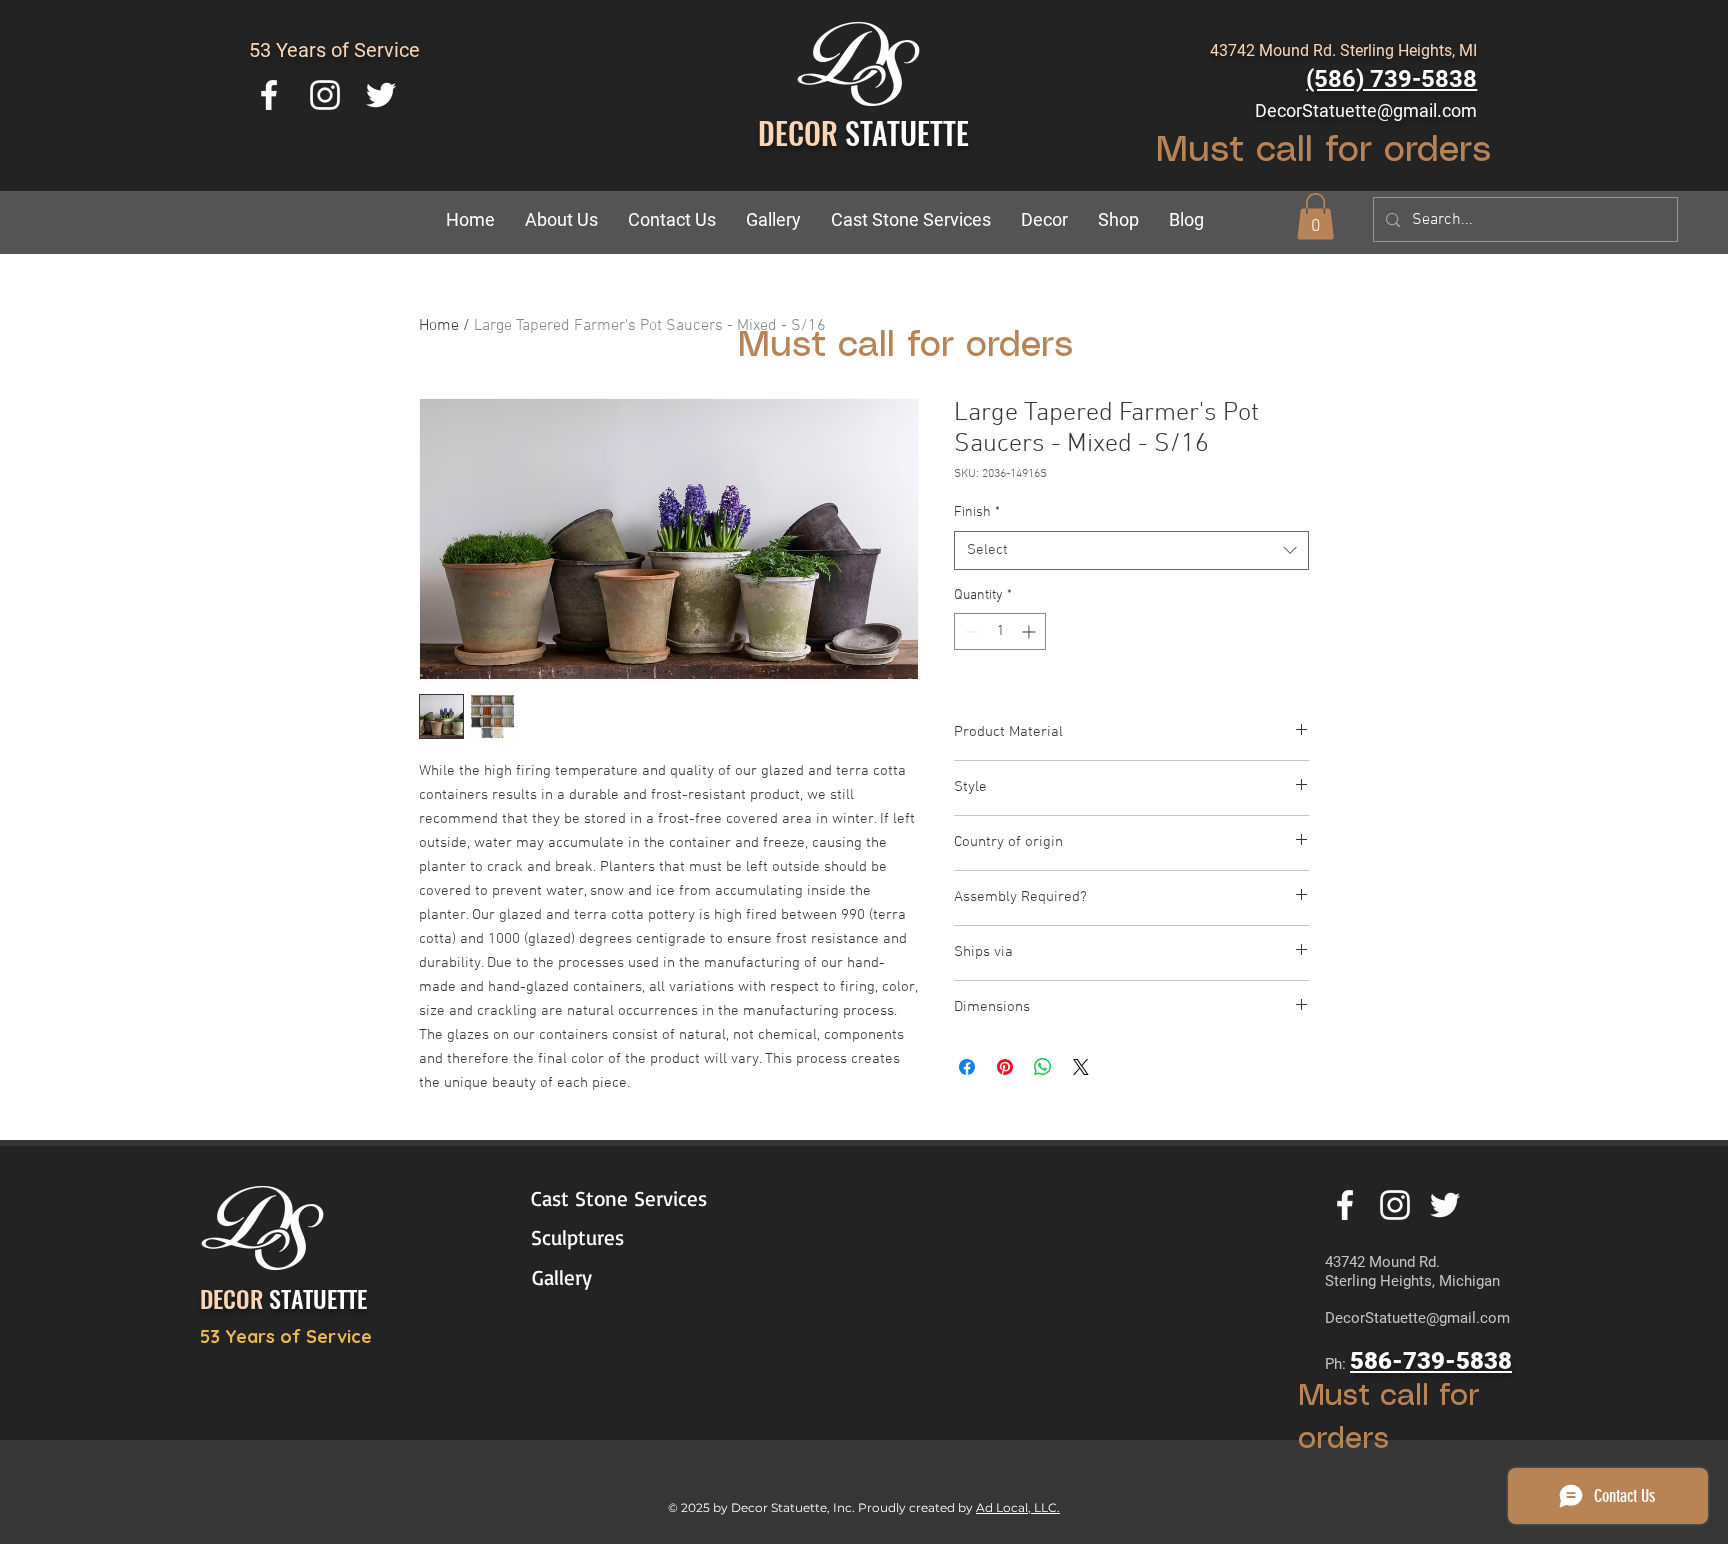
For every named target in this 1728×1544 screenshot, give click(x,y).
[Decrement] (969, 631)
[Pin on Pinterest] (1005, 1067)
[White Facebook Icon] (269, 95)
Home (439, 326)
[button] (1044, 220)
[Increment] (1030, 631)
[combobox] (1131, 550)
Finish (977, 512)
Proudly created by (917, 1507)
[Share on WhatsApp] (1043, 1067)
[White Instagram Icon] (325, 95)
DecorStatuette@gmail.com (1366, 110)
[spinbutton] (1000, 631)
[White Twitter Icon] (381, 95)
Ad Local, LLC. (1018, 1507)
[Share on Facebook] (967, 1067)
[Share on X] (1081, 1067)
